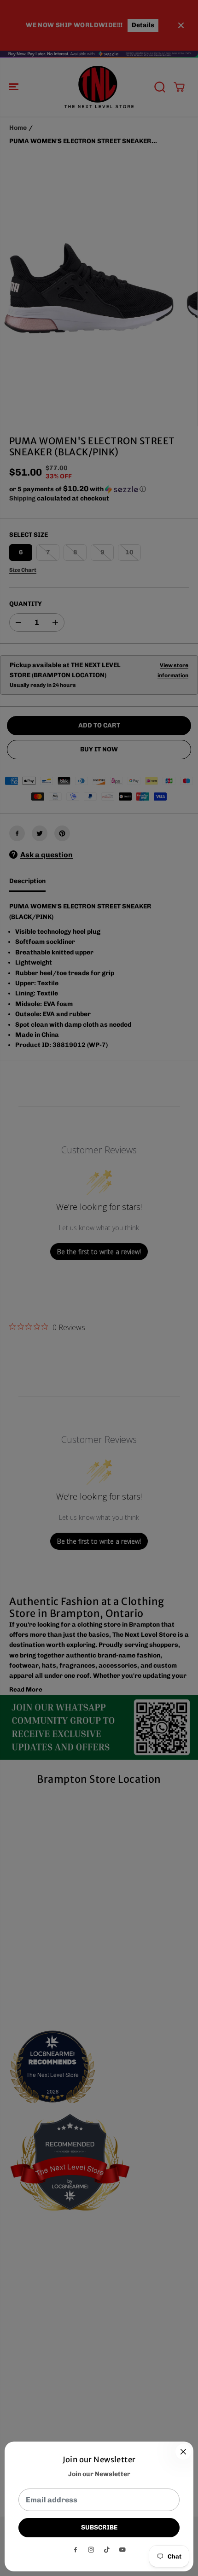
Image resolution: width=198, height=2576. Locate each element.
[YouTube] (122, 2550)
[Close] (183, 2452)
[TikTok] (107, 2550)
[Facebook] (76, 2550)
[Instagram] (91, 2550)
